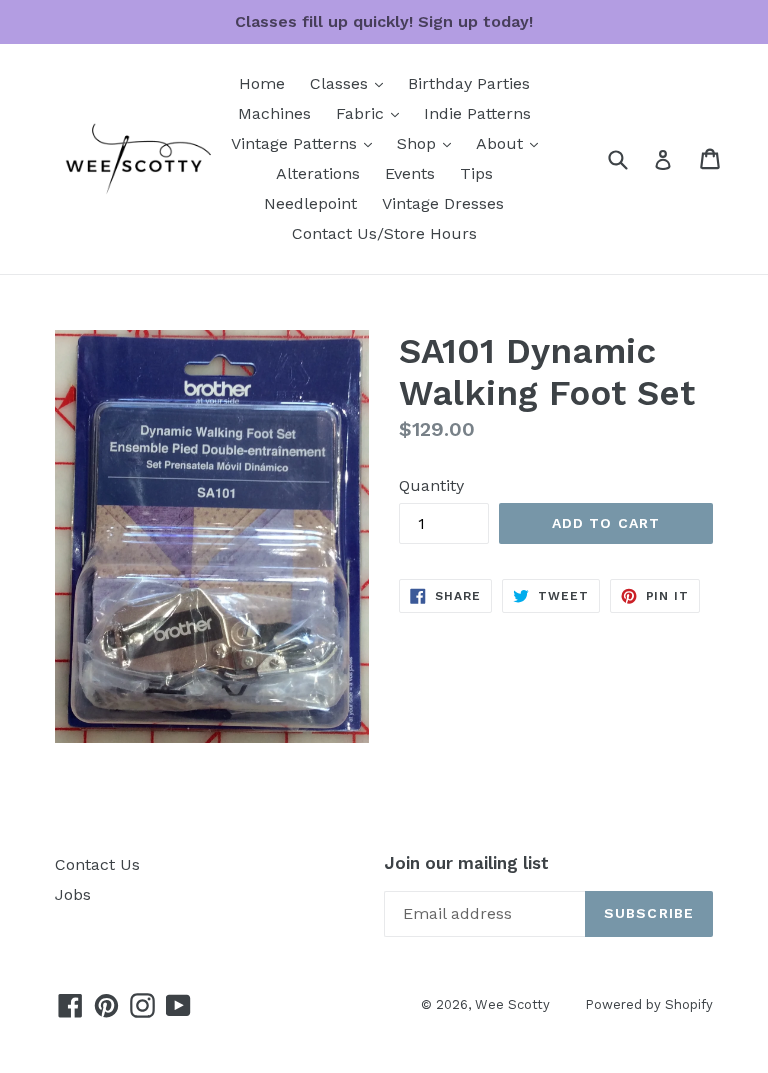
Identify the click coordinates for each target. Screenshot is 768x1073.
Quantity (431, 485)
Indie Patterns (477, 113)
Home (262, 83)
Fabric (372, 113)
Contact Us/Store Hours (384, 233)
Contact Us (97, 864)
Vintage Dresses (443, 203)
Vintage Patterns (306, 143)
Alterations (318, 173)
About (512, 143)
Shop (429, 143)
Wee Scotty (512, 1004)
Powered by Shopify (649, 1004)
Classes (351, 83)
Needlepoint (310, 203)
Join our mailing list (466, 863)
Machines (274, 113)
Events (410, 173)
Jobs (73, 894)
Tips (476, 173)
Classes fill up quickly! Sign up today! (384, 21)
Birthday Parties (469, 83)
